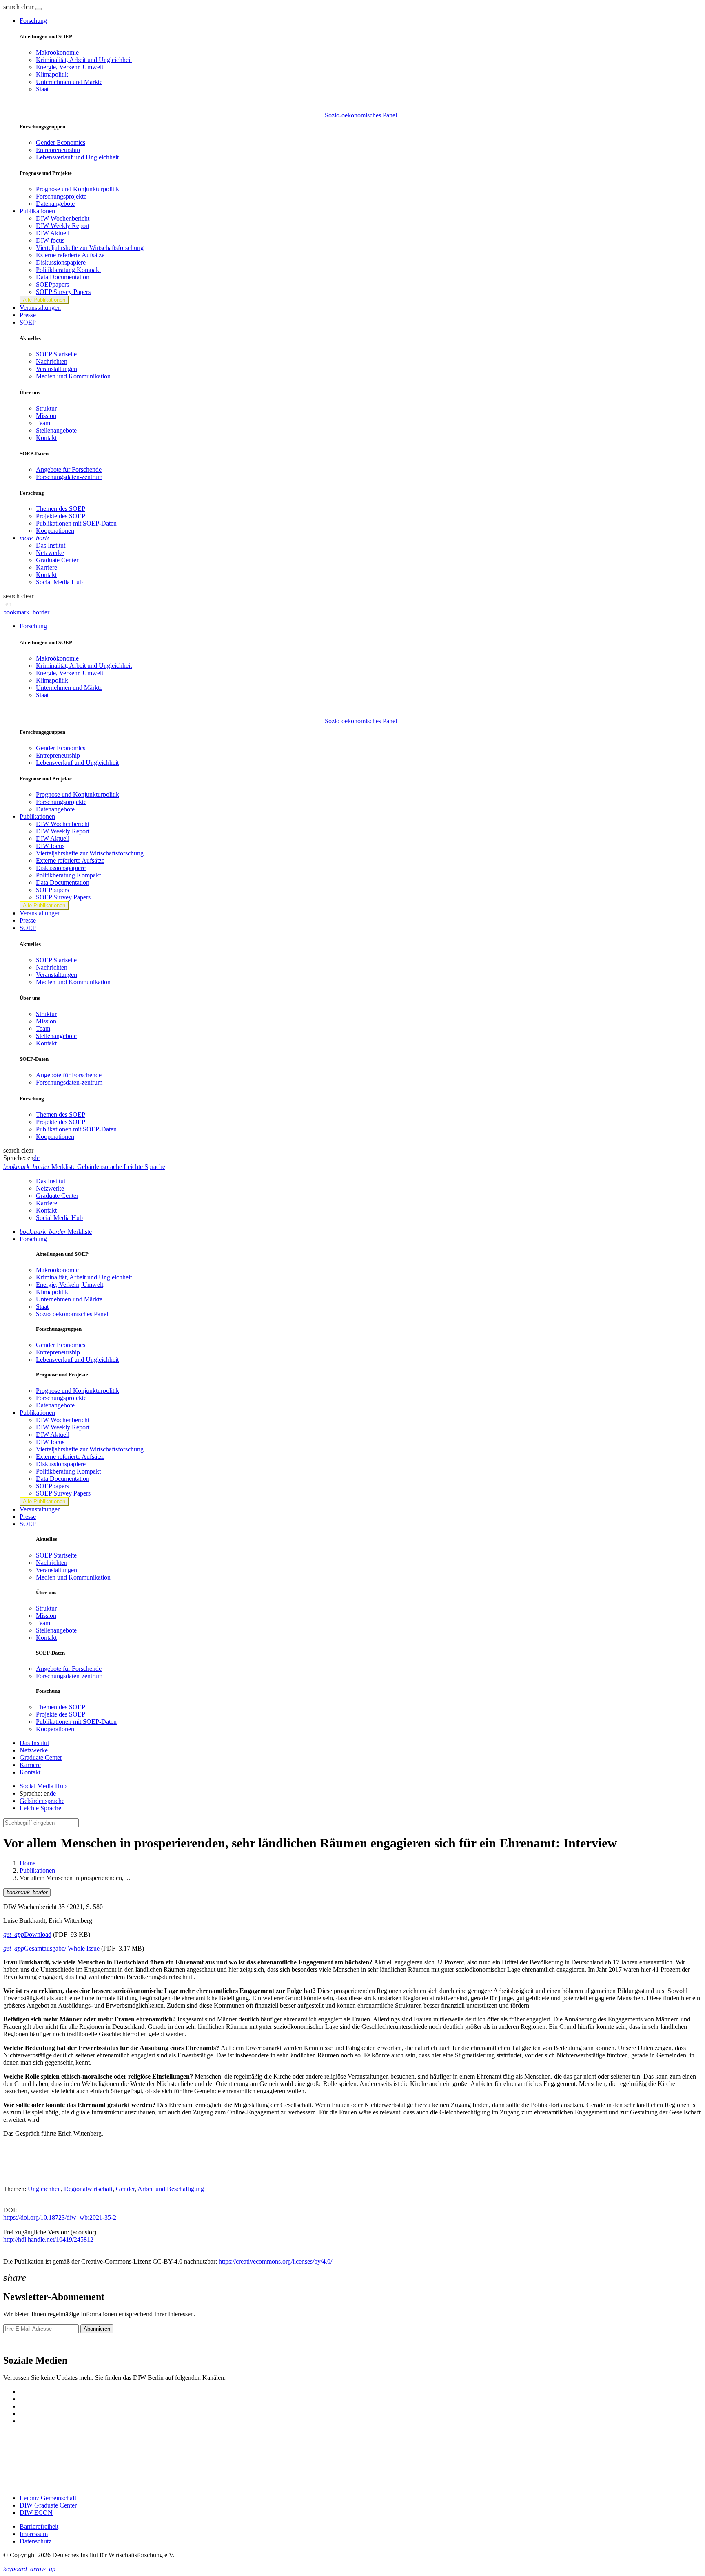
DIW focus (50, 240)
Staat (42, 89)
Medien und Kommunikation (73, 376)
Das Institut (51, 545)
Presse (28, 315)
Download (27, 1934)
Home (28, 1863)
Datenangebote (55, 204)
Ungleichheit (44, 2189)
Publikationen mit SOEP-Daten (76, 523)
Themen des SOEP (61, 509)
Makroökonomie (57, 52)
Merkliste (56, 1232)
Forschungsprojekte (61, 196)
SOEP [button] (28, 322)
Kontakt (46, 438)
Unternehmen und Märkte (69, 82)
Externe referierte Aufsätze (70, 255)
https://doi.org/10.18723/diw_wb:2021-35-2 (60, 2217)
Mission (46, 416)
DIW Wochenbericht (63, 218)
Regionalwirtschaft (88, 2189)
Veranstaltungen (40, 308)
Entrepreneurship (58, 150)
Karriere (47, 567)
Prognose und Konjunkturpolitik (78, 189)
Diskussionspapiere (61, 262)
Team (43, 423)
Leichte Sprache (40, 1808)
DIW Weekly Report (63, 226)
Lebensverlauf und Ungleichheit (77, 157)
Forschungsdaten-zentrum (69, 477)
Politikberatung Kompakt (68, 270)
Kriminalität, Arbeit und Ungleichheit (84, 60)
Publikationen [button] (37, 211)
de (37, 1158)
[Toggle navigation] (38, 9)
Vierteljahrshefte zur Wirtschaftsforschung (90, 248)
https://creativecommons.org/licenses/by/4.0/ (275, 2261)
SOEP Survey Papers (63, 292)
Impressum (34, 2534)
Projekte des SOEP (61, 516)
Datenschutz (35, 2541)
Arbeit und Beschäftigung (171, 2189)
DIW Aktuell (53, 233)
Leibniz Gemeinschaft (48, 2498)
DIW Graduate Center (48, 2505)
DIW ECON (36, 2513)
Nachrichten (52, 361)
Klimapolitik (52, 74)
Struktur (46, 408)
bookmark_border (26, 612)
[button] (19, 7)
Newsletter (17, 2343)
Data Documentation (63, 277)
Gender (125, 2189)
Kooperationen (55, 531)
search (11, 7)
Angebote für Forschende (69, 469)
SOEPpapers (52, 284)
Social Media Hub (59, 582)
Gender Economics (61, 142)
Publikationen (37, 1870)
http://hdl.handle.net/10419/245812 (48, 2239)
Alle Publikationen (44, 300)
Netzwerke (50, 553)
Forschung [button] (33, 21)
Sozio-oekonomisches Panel (361, 115)
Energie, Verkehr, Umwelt (70, 67)
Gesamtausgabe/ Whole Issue (51, 1948)
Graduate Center (57, 560)
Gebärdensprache (42, 1801)
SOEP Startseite (56, 354)
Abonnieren (97, 2329)
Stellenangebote (56, 430)
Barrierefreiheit (39, 2526)
